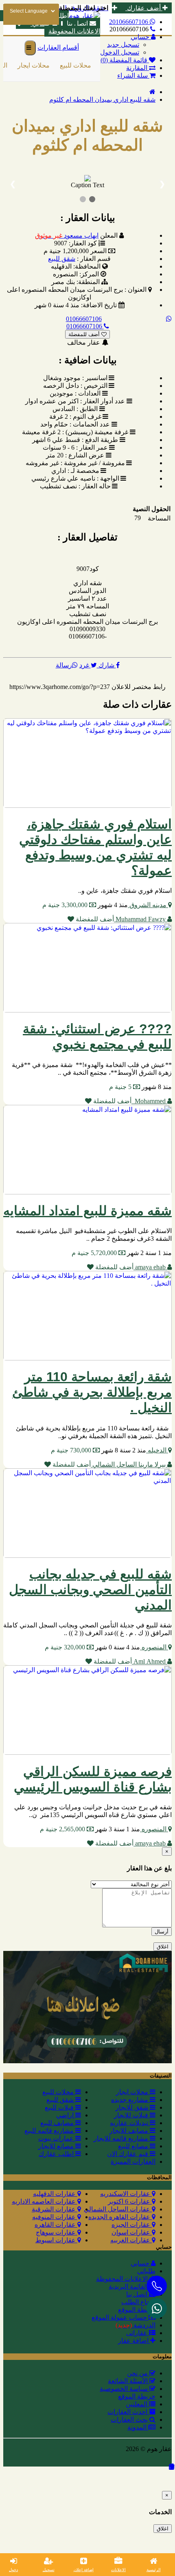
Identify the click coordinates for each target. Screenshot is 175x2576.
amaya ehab (150, 1267)
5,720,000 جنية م (95, 1253)
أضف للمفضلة (85, 334)
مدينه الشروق (148, 905)
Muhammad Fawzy (141, 919)
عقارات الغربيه (131, 2240)
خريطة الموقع (137, 2310)
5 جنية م (121, 1087)
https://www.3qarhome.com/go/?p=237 (60, 687)
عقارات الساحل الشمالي (118, 2209)
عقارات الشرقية (55, 2209)
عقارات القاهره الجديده (120, 2217)
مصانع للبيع (134, 2146)
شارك (106, 665)
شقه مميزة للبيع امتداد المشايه (87, 1211)
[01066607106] (157, 2308)
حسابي (141, 2263)
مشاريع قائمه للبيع (50, 2131)
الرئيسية (154, 2570)
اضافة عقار (134, 2341)
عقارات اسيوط (56, 2240)
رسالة (64, 665)
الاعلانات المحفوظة (74, 31)
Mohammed (149, 1101)
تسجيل (49, 2570)
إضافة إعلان (84, 2570)
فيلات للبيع (60, 2107)
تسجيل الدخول (120, 52)
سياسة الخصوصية (125, 2389)
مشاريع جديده (130, 2100)
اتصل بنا (138, 2294)
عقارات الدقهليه (55, 2194)
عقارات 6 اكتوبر (130, 2201)
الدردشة (136, 2325)
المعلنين (137, 2404)
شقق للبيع (62, 259)
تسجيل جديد (123, 45)
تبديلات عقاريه (130, 2123)
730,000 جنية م (72, 1450)
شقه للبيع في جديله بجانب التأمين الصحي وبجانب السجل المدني (90, 1590)
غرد (85, 665)
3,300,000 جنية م (66, 905)
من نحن (138, 2373)
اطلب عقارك (57, 2154)
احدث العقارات (128, 2412)
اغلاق (163, 1947)
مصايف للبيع (58, 2123)
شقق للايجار (133, 2107)
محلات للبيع (73, 65)
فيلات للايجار (132, 2115)
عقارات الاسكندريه (126, 2194)
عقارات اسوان (132, 2232)
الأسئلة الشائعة (129, 2381)
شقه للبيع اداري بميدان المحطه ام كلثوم (102, 99)
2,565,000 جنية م (63, 1829)
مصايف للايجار (130, 2131)
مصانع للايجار (57, 2146)
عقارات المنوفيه (55, 2217)
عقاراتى (138, 2333)
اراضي (66, 2115)
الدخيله (157, 1450)
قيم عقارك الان (128, 2154)
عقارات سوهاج (57, 2232)
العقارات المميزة (133, 2162)
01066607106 (84, 319)
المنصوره (154, 1647)
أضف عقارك (144, 8)
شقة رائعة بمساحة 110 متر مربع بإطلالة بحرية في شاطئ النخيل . (92, 1392)
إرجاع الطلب (138, 2302)
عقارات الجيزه (132, 2225)
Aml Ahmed (150, 1661)
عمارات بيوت (57, 2138)
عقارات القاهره (56, 2225)
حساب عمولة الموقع (120, 2317)
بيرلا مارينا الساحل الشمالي (129, 1464)
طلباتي (146, 2271)
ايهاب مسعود (67, 235)
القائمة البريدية (129, 2286)
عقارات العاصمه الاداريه (45, 2201)
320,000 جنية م (66, 1647)
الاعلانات (118, 2570)
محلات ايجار (32, 65)
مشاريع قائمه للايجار (122, 2138)
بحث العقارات (130, 2420)
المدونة (138, 2427)
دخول (13, 2570)
